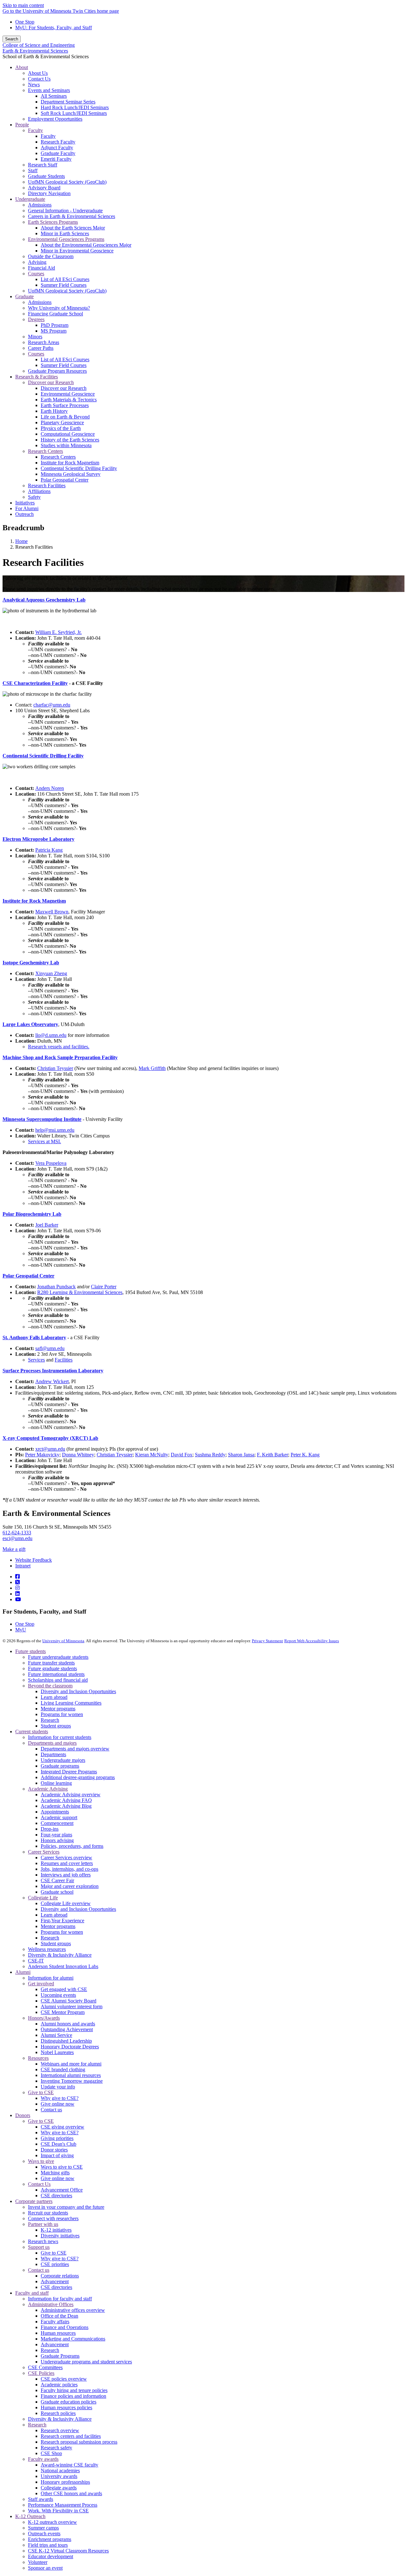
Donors (23, 2115)
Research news (43, 2241)
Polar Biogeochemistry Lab (32, 1214)
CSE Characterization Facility (35, 683)
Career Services (44, 1852)
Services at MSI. (45, 1141)
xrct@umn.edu (50, 1449)
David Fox (182, 1455)
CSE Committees (45, 2367)
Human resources (58, 2333)
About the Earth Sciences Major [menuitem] (73, 228)
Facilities (64, 1360)
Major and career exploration (70, 1886)
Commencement (57, 1823)
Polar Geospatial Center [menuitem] (65, 480)
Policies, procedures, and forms (72, 1846)
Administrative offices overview (73, 2310)
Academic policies (59, 2385)
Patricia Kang (49, 850)
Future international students (56, 1674)
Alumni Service (56, 2035)
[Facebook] (17, 1577)
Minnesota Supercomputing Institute (42, 1119)
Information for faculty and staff (60, 2299)
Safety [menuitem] (34, 497)
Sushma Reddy (210, 1455)
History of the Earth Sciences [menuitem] (70, 440)
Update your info (58, 2087)
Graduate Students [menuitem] (46, 176)
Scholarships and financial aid (58, 1680)
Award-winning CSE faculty (69, 2465)
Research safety (56, 2448)
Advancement (55, 2281)
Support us (39, 2247)
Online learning (56, 1783)
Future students (31, 1651)
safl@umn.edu (50, 1348)
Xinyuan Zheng (51, 973)
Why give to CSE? (60, 2098)
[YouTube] (18, 1599)
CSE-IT (36, 1961)
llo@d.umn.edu (51, 1035)
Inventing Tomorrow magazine (72, 2081)
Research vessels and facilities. (59, 1047)
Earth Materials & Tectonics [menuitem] (69, 400)
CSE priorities (55, 2264)
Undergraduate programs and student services (86, 2362)
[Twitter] (17, 1582)
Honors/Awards (44, 2018)
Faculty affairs (55, 2322)
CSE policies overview (64, 2379)
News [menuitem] (34, 84)
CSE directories (56, 2196)
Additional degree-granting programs (78, 1777)
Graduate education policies (69, 2402)
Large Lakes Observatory (30, 1024)
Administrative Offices (51, 2304)
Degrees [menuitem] (36, 319)
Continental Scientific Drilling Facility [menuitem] (79, 468)
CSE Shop (51, 2453)
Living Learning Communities (71, 1703)
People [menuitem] (22, 125)
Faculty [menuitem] (35, 130)
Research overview (60, 2430)
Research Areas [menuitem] (44, 342)
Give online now (58, 2104)
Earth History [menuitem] (54, 411)
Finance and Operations (65, 2327)
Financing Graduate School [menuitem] (55, 314)
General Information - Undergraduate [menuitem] (65, 211)
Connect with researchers (53, 2218)
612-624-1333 (17, 1533)
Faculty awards (43, 2459)
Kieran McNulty (152, 1455)
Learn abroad (54, 1697)
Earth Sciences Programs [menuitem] (53, 222)
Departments (53, 1754)
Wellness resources (47, 1949)
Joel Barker (47, 1225)
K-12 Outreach (30, 2516)
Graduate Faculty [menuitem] (58, 153)
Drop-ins (50, 1829)
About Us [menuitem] (38, 73)
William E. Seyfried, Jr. (59, 632)
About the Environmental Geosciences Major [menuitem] (86, 245)
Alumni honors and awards (68, 2024)
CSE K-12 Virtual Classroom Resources (68, 2551)
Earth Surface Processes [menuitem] (65, 405)
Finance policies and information (73, 2396)
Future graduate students (52, 1668)
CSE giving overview (62, 2127)
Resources (38, 2058)
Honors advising (57, 1840)
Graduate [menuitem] (24, 296)
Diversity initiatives (60, 2236)
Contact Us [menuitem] (39, 79)
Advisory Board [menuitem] (44, 188)
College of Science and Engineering (39, 45)
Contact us (51, 2110)
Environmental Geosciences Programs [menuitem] (66, 239)
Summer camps (43, 2528)
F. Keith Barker (272, 1455)
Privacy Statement (267, 1641)
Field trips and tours (48, 2545)
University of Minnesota (63, 1641)
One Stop (25, 22)
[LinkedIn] (17, 1594)
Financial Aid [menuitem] (41, 268)
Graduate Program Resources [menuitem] (57, 371)
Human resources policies (66, 2407)
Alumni (23, 1972)
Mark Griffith (152, 1068)
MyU (21, 1630)
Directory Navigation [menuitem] (49, 193)
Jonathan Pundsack (56, 1287)
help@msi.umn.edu (55, 1130)
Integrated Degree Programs (69, 1772)
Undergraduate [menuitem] (30, 199)
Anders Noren (50, 788)
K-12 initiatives (56, 2230)
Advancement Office (62, 2190)
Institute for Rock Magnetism (34, 901)
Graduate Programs (60, 2356)
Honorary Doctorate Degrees (70, 2047)
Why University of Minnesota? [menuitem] (59, 308)
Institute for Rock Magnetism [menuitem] (70, 463)
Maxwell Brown (52, 912)
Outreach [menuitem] (24, 514)
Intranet (23, 1566)
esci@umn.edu (17, 1538)
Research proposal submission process (79, 2442)
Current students (32, 1731)
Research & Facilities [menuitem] (37, 377)
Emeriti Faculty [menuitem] (56, 159)
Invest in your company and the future (66, 2207)
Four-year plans (56, 1835)
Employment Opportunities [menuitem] (55, 119)
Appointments (55, 1812)
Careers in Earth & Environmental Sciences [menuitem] (72, 216)
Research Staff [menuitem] (43, 165)
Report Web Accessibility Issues (312, 1641)
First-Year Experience (62, 1921)
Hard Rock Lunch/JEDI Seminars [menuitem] (75, 107)
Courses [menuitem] (36, 274)
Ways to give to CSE (62, 2167)
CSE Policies (41, 2373)
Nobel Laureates (57, 2052)
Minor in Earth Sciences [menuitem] (65, 233)
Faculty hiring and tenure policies (74, 2390)
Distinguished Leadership (66, 2041)
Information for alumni (51, 1978)
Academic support (59, 1817)
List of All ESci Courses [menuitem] (65, 279)
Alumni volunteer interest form (72, 2006)
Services (36, 1360)
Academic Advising (48, 1789)
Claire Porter (104, 1287)
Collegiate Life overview (66, 1903)
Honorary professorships (65, 2482)
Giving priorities (57, 2138)
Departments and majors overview (75, 1749)
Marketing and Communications (73, 2339)
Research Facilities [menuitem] (47, 486)
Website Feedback (34, 1560)
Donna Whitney (78, 1455)
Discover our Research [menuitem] (51, 382)
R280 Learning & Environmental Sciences (80, 1292)
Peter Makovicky (42, 1455)
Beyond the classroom (50, 1686)
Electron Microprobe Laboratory (38, 839)
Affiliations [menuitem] (39, 491)
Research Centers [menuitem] (45, 451)
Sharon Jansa (241, 1455)
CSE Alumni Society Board (69, 2001)
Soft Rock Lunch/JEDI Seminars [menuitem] (74, 113)
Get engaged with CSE (64, 1989)
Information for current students (60, 1737)
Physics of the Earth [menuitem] (61, 428)
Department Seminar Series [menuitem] (68, 102)
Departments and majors (52, 1743)
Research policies (58, 2413)
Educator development (51, 2556)
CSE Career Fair (57, 1880)
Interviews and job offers (66, 1875)
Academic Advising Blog (66, 1806)
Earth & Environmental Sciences (35, 51)
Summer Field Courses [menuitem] (64, 285)
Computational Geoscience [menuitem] (68, 434)
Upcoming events (58, 1995)
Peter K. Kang (305, 1455)
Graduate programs (60, 1766)
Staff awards (41, 2499)
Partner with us (43, 2224)
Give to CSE (41, 2092)
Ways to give (41, 2161)
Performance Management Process (63, 2505)
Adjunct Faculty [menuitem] (57, 148)
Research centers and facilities (71, 2436)
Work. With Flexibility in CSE (58, 2511)
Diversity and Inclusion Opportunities (78, 1691)
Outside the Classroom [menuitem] (51, 256)
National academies (60, 2470)
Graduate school (57, 1892)
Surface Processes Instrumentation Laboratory (53, 1371)
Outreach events (44, 2534)
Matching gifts (55, 2173)
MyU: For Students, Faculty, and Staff (54, 28)
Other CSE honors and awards (71, 2493)
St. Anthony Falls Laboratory (34, 1337)
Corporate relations (60, 2276)
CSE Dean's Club (59, 2144)
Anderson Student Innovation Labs (63, 1966)
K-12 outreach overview (52, 2522)
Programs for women (62, 1714)
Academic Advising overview (71, 1795)
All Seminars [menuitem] (54, 96)
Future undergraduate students (58, 1657)
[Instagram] (17, 1588)
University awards (59, 2476)
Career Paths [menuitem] (41, 348)
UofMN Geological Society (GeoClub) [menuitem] (67, 182)
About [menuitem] (22, 67)
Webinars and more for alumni (71, 2064)
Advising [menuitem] (37, 262)
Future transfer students (51, 1663)
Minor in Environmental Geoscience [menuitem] (77, 251)
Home (21, 541)
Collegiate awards (59, 2488)
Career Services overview (66, 1858)
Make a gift (14, 1549)
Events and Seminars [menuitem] (49, 90)
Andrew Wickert (52, 1381)
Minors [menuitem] (35, 337)
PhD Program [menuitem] (55, 325)
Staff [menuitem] (33, 170)
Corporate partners (34, 2201)
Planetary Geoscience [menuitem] (62, 422)
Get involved (41, 1984)
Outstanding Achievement (67, 2029)
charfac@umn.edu (52, 705)
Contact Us (39, 2184)
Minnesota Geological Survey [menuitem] (71, 474)
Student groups (56, 1726)
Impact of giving (57, 2155)
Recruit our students (48, 2213)
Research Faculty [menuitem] (58, 142)
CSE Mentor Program (63, 2012)
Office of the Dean (59, 2316)
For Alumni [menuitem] (27, 508)
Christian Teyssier (55, 1068)
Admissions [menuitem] (40, 205)
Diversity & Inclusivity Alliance (60, 1955)
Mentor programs (58, 1709)
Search (12, 39)
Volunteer (38, 2562)
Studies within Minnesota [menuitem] (66, 445)
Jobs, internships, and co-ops (69, 1869)
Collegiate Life (43, 1898)
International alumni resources (71, 2075)
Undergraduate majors (63, 1760)
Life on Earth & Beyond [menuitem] (65, 417)
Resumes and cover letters (67, 1863)
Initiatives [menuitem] (25, 503)
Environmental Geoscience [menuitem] (68, 394)
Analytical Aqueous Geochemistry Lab (44, 600)
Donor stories (54, 2150)
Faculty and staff (32, 2293)
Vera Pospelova (51, 1163)
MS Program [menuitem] (54, 331)
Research (50, 1720)
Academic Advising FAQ (66, 1800)
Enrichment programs (50, 2539)
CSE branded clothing (63, 2069)
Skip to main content (23, 5)
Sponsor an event (45, 2568)
